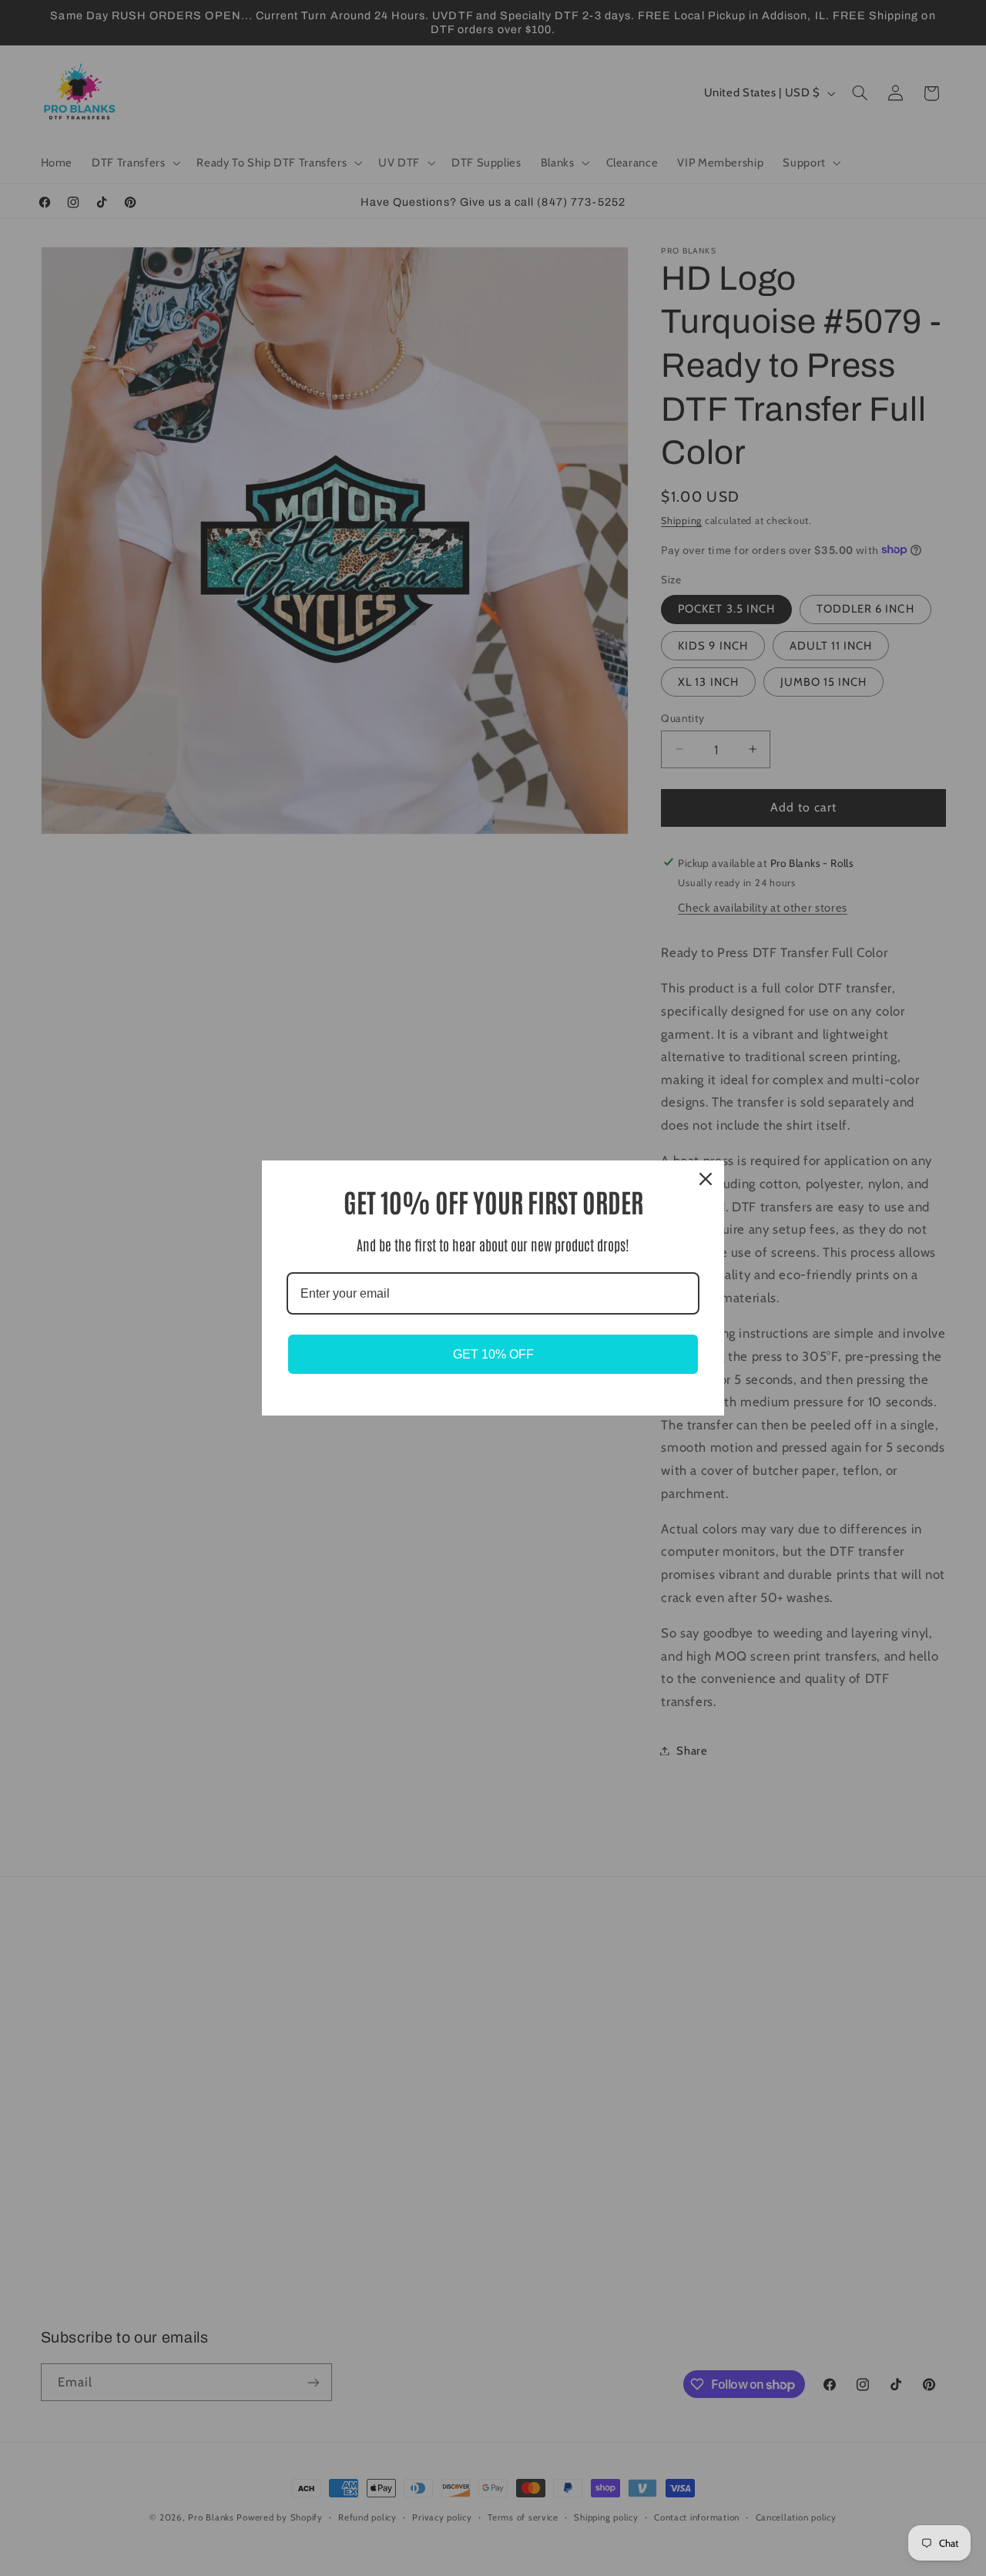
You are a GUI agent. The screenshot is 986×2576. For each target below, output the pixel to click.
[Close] (706, 1179)
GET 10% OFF (493, 1354)
